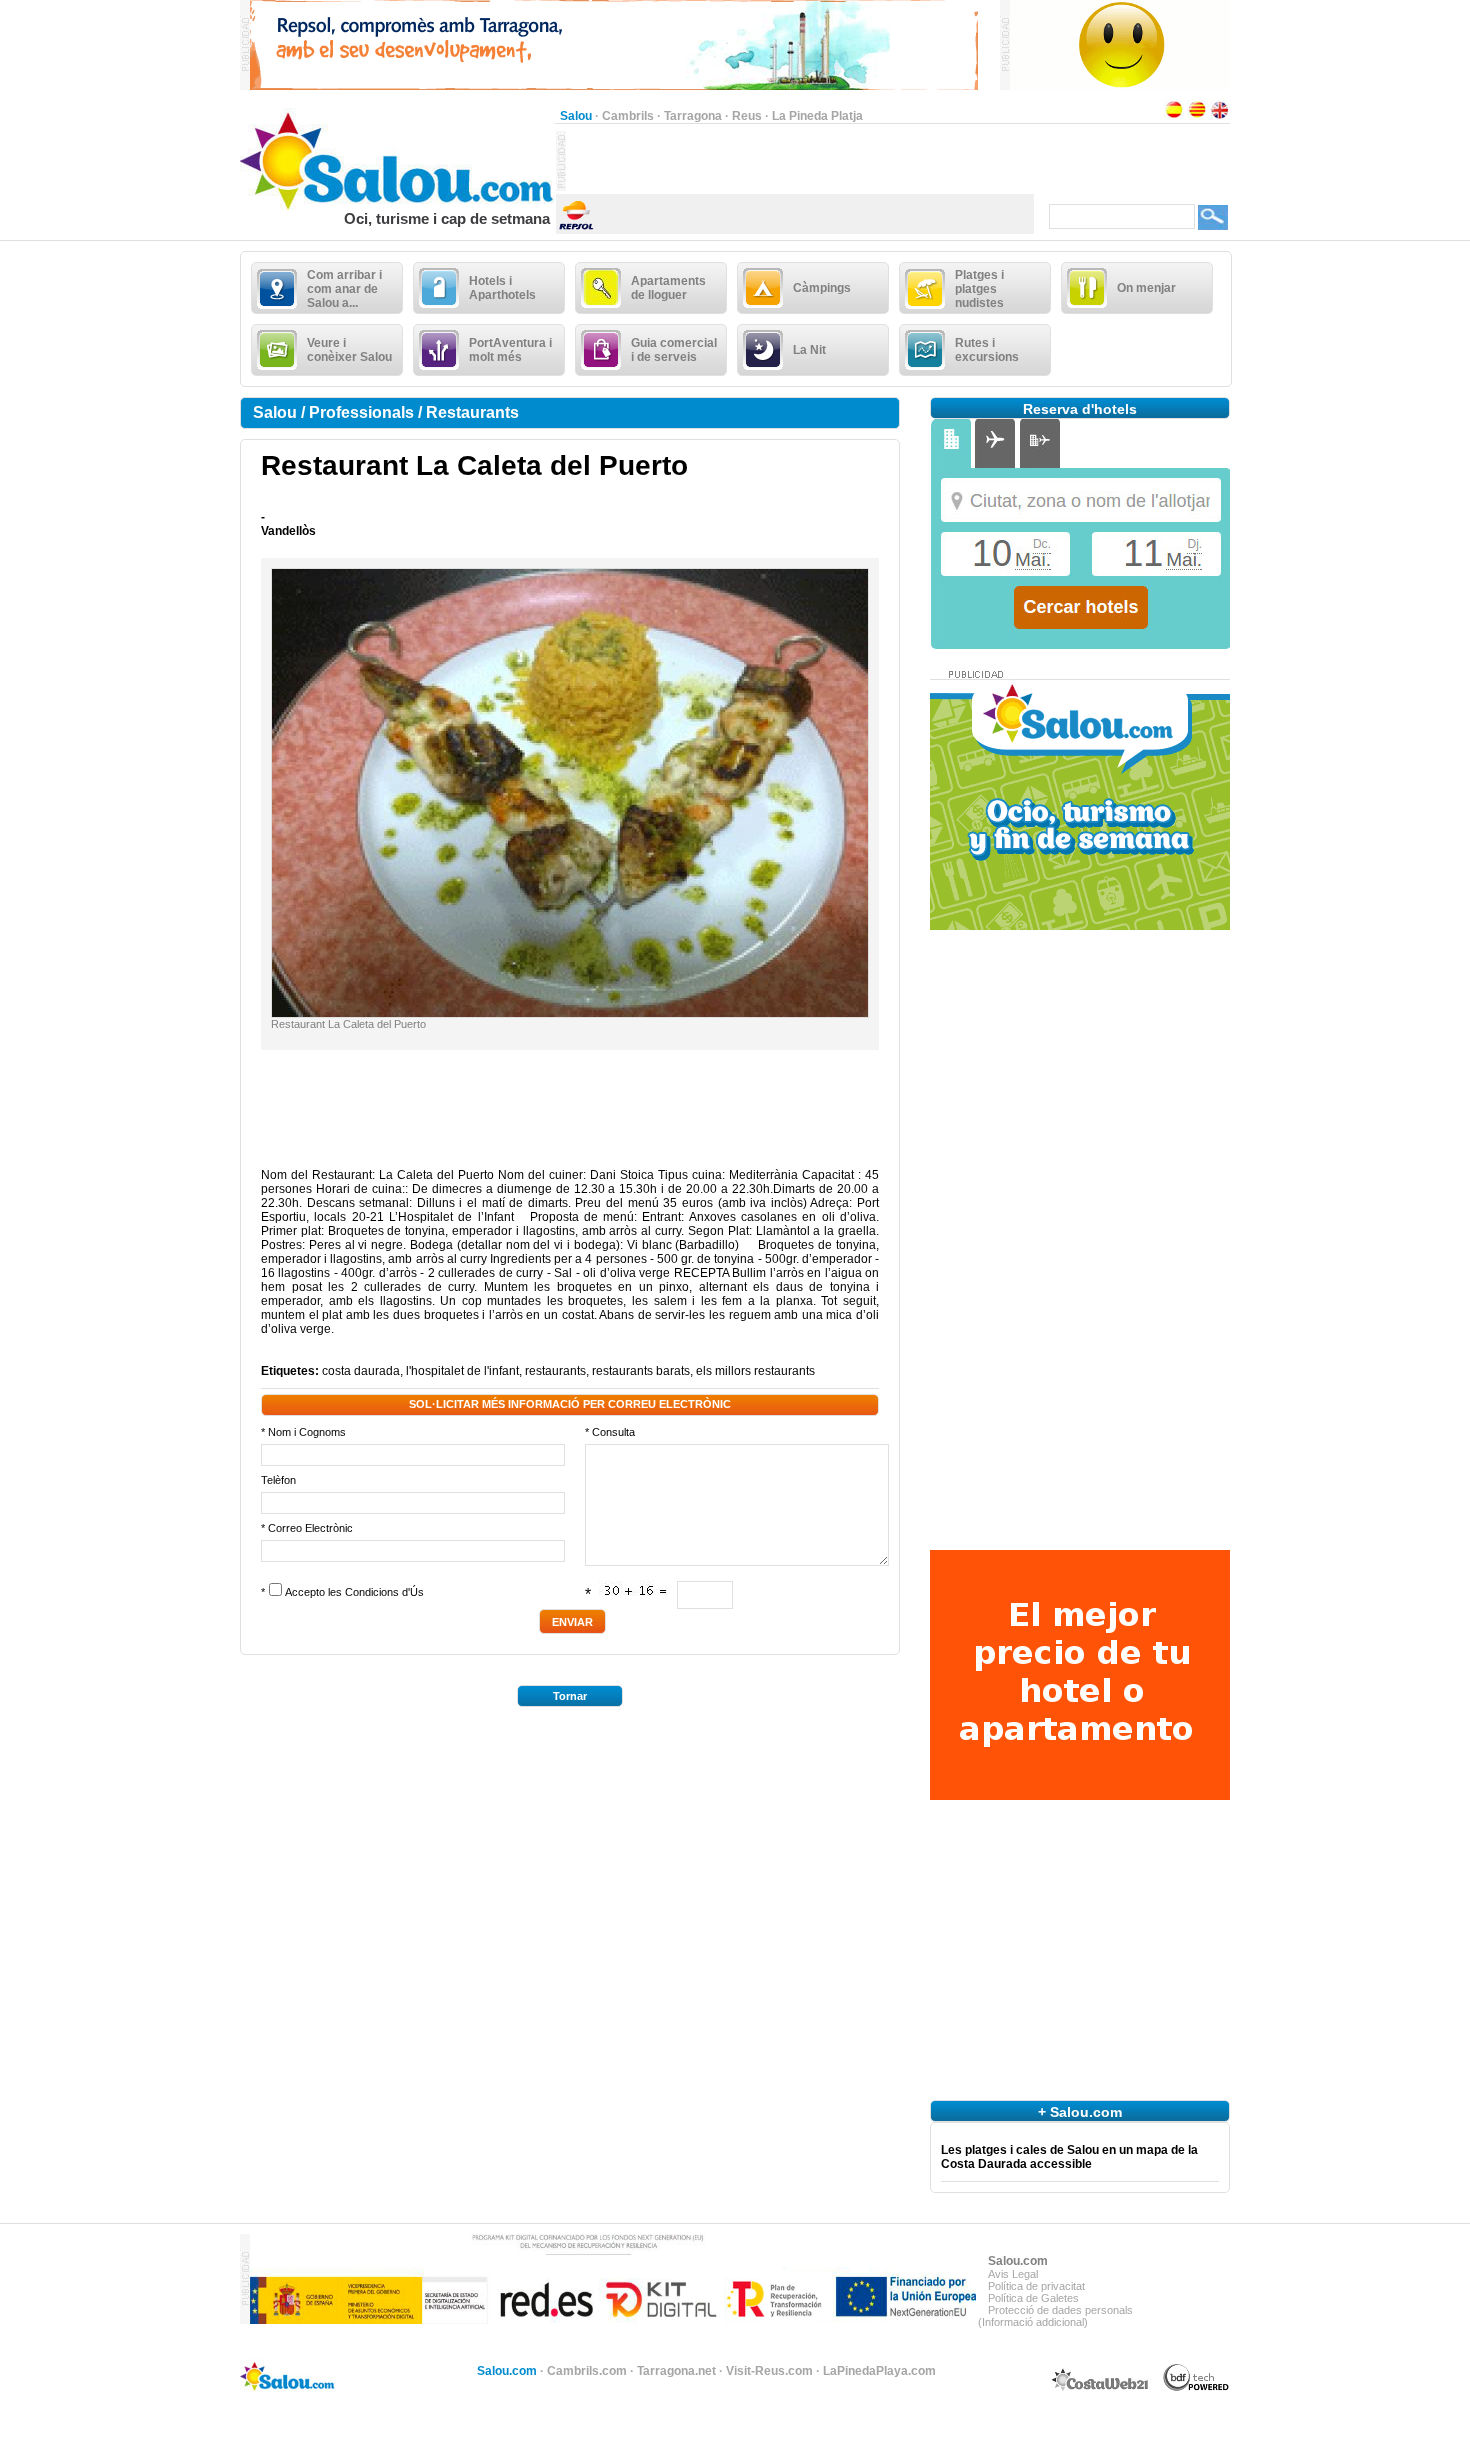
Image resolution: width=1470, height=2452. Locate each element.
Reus (747, 116)
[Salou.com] (397, 206)
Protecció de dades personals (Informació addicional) (1055, 2316)
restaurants (555, 1371)
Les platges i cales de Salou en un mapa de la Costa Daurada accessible (1069, 2157)
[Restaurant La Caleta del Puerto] (570, 1013)
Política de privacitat (1036, 2286)
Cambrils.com (587, 2371)
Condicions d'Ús (384, 1592)
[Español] (1174, 116)
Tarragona (693, 116)
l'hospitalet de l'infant (462, 1371)
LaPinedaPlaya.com (879, 2371)
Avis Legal (1013, 2274)
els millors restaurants (755, 1371)
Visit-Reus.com (769, 2371)
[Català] (1197, 116)
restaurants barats (641, 1371)
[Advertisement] (800, 161)
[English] (1220, 116)
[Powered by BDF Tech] (1196, 2388)
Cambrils (628, 116)
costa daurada (361, 1371)
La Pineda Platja (817, 116)
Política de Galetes (1033, 2298)
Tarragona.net (676, 2371)
